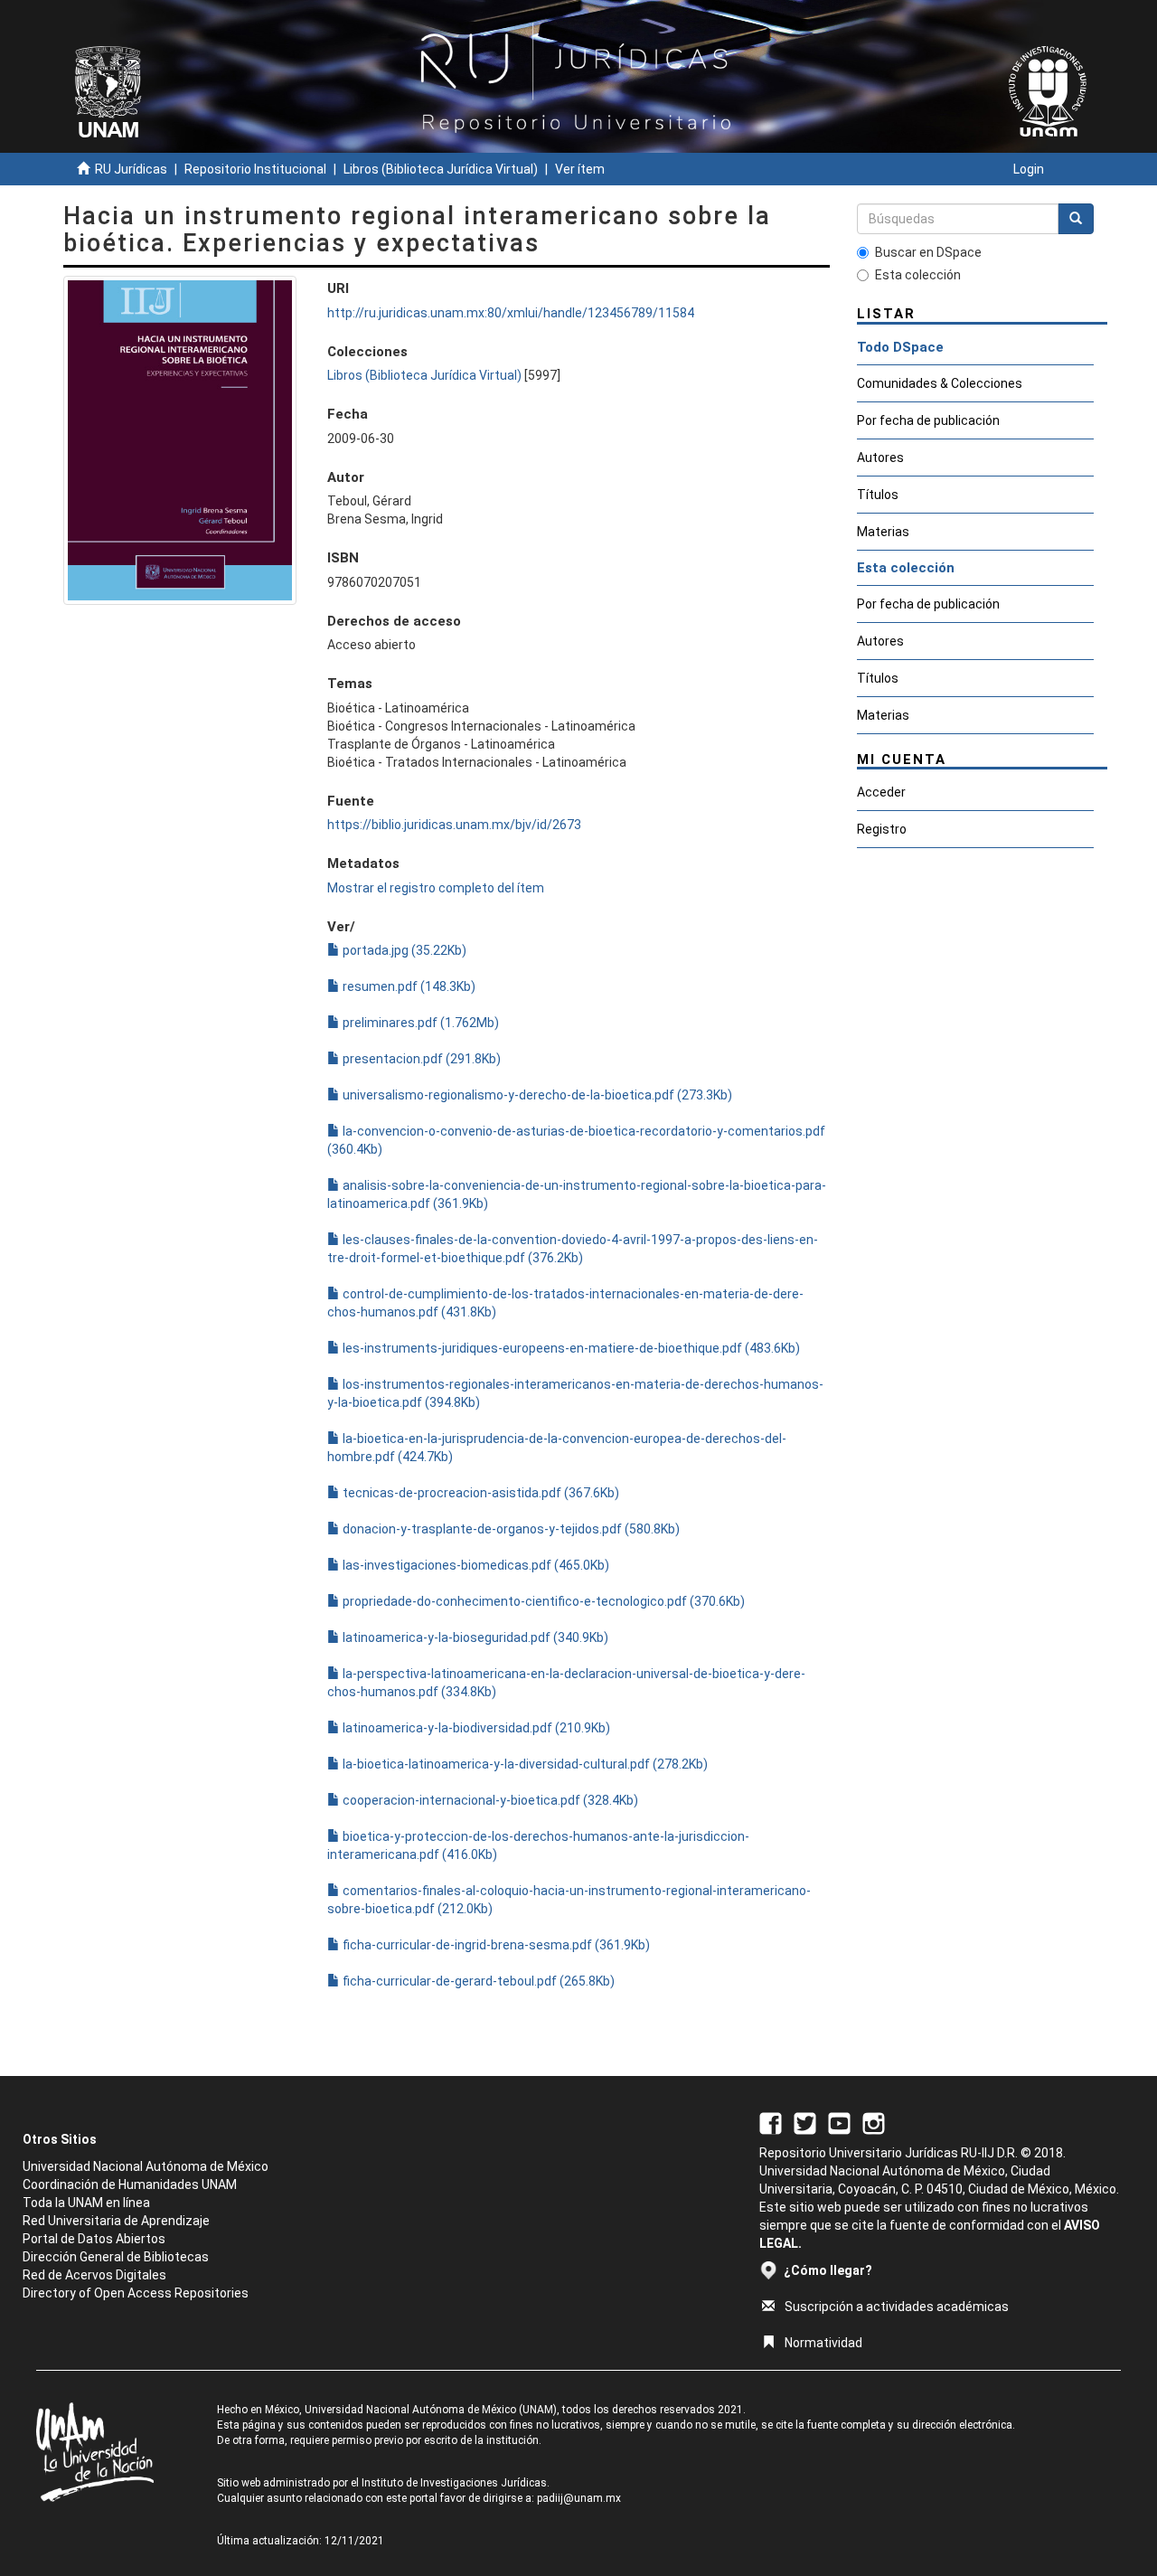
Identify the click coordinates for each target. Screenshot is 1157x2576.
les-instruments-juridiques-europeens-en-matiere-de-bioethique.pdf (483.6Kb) (570, 1348)
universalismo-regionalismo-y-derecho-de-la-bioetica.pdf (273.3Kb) (536, 1095)
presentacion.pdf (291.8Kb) (420, 1059)
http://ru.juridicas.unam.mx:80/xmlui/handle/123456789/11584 (511, 313)
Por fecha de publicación (928, 420)
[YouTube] (839, 2123)
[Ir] (1076, 219)
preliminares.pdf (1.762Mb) (419, 1023)
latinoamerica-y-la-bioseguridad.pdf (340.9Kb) (474, 1637)
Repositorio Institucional (255, 169)
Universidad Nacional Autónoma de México (146, 2166)
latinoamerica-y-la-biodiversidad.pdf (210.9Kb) (475, 1728)
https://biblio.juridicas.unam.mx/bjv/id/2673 (454, 825)
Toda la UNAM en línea (86, 2203)
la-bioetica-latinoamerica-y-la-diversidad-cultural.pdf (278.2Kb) (524, 1764)
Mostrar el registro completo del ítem (436, 888)
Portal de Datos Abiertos (94, 2239)
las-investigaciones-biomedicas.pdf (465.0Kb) (475, 1565)
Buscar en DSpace (928, 252)
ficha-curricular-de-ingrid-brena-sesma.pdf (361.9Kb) (495, 1945)
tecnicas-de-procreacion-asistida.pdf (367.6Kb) (480, 1493)
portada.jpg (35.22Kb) (403, 950)
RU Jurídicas (131, 169)
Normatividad (823, 2343)
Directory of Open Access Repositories (136, 2293)
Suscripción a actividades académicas (897, 2307)
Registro (882, 829)
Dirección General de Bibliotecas (116, 2257)
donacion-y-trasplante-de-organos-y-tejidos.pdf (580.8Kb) (510, 1529)
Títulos (878, 495)
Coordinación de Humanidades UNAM (130, 2184)
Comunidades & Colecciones (940, 383)
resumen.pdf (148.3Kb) (408, 986)
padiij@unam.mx (579, 2498)
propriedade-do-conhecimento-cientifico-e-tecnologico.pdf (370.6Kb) (542, 1601)
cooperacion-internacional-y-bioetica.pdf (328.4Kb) (489, 1800)
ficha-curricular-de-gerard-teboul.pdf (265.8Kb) (477, 1981)
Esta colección (918, 275)
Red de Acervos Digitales (94, 2275)
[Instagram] (874, 2123)
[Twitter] (805, 2123)
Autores (880, 458)
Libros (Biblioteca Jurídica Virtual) (441, 169)
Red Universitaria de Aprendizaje (116, 2221)
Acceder (881, 792)
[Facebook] (771, 2123)
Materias (883, 532)
